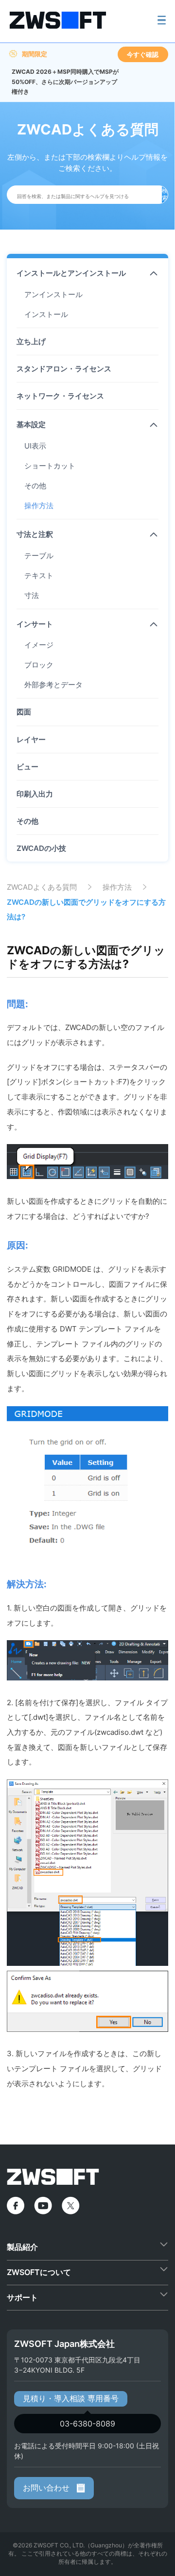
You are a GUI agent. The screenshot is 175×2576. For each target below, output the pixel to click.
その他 (35, 486)
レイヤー (31, 740)
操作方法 (39, 506)
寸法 (32, 595)
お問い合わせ (47, 2488)
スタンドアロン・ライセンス (64, 369)
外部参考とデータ (53, 685)
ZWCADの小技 (41, 848)
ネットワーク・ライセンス (60, 396)
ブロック (39, 665)
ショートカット (50, 466)
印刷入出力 (35, 794)
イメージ (39, 645)
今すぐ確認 (143, 54)
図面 (24, 712)
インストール (46, 314)
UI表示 (35, 446)
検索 (165, 194)
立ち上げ (31, 341)
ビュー (27, 767)
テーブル (39, 556)
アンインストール (53, 294)
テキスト (39, 575)
